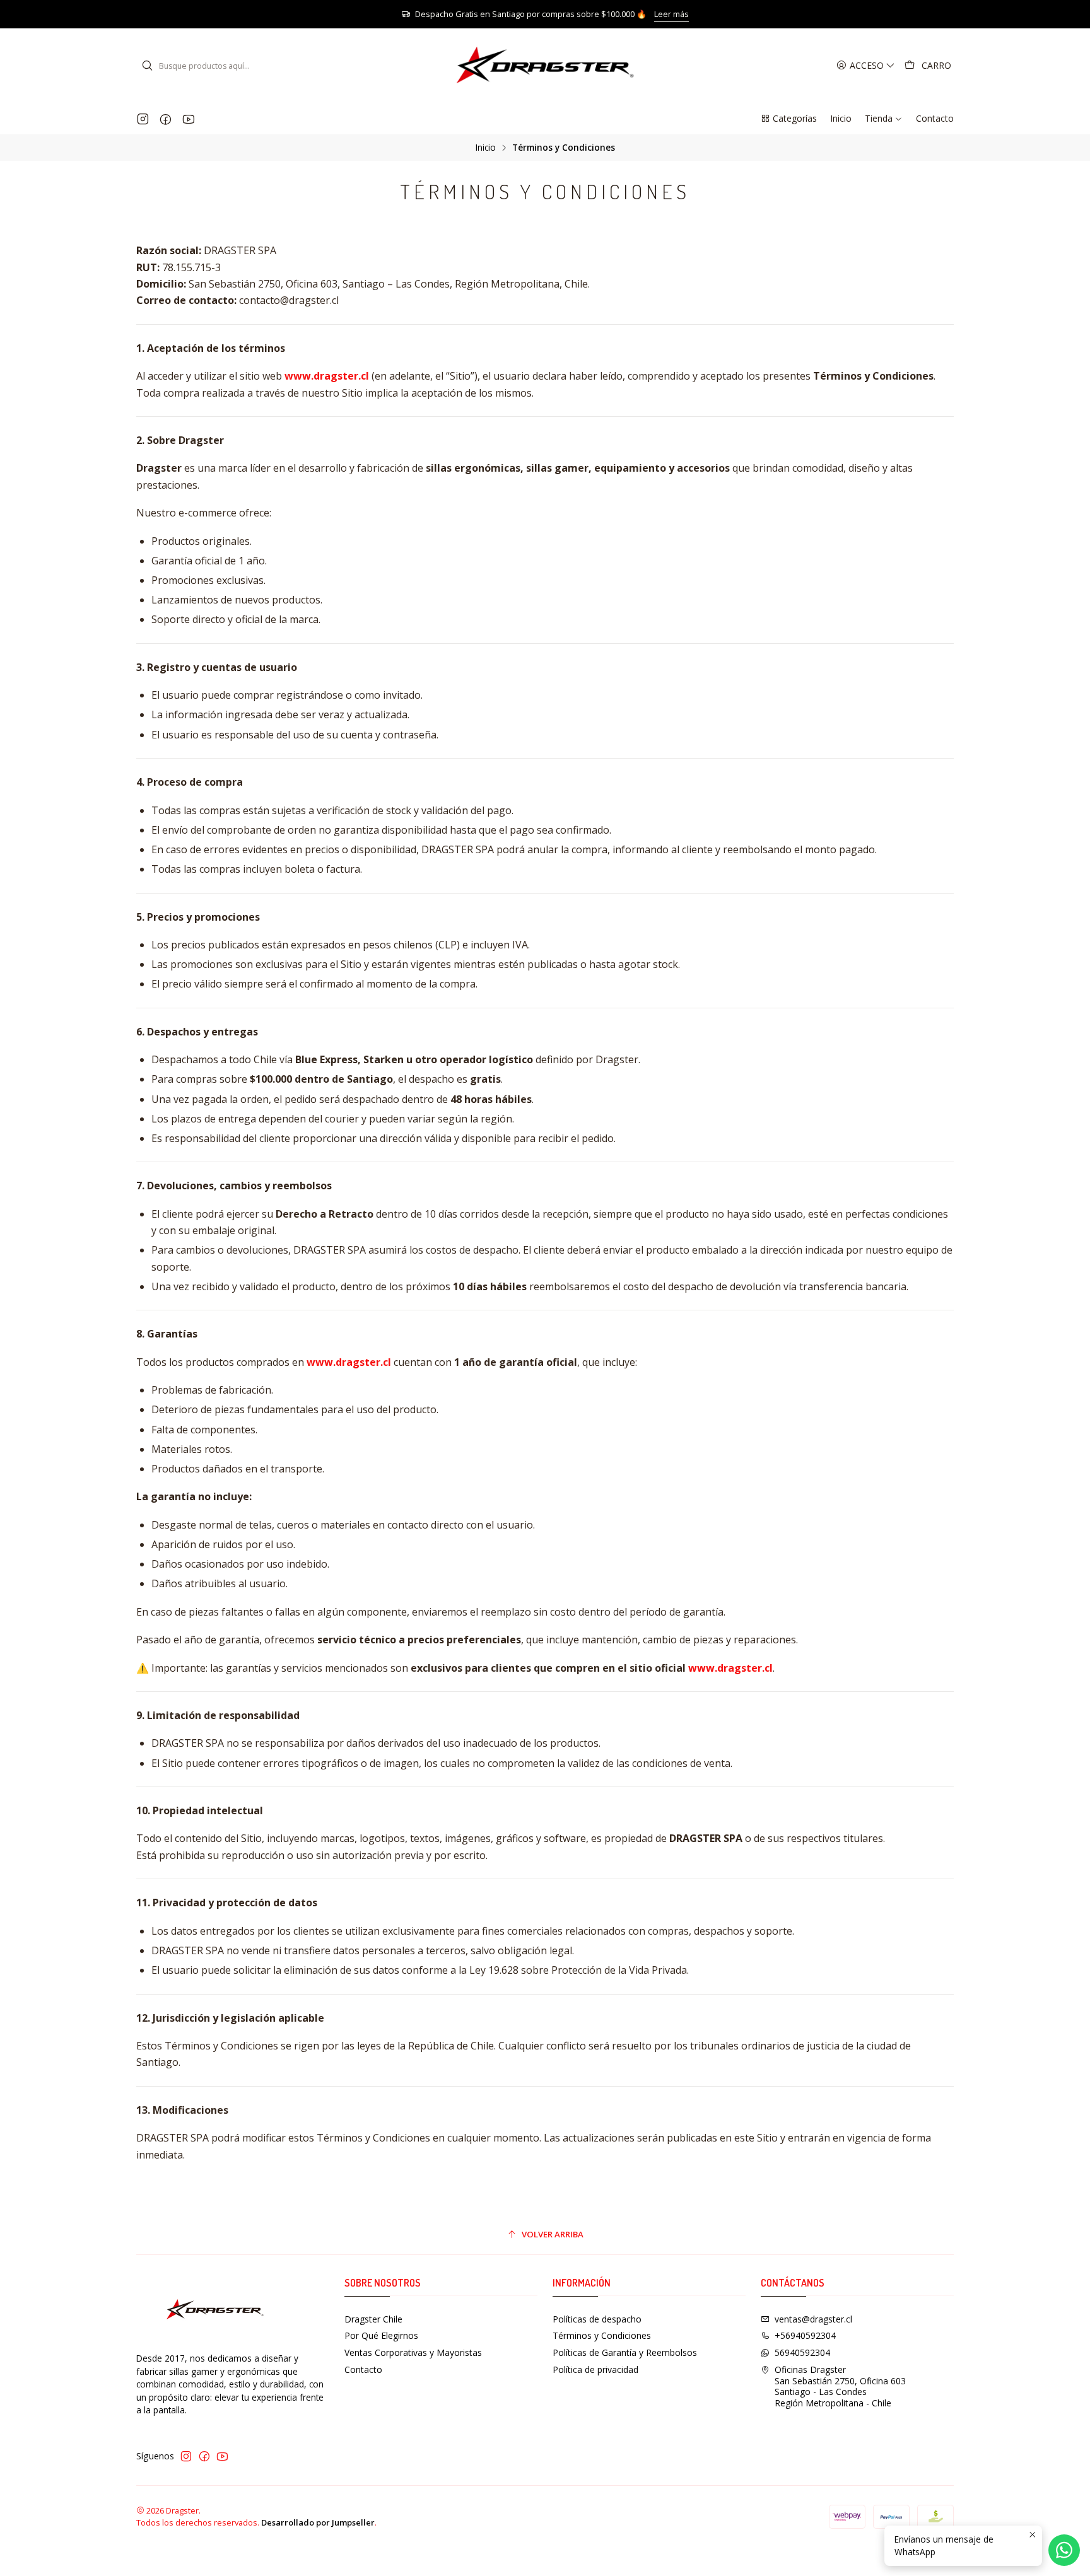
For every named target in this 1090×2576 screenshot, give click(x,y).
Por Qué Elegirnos (381, 2335)
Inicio (486, 148)
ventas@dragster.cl (813, 2319)
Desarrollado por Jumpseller (318, 2522)
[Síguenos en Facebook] (166, 119)
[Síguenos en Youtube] (188, 119)
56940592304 (802, 2352)
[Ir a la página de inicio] (545, 66)
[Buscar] (147, 66)
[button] (788, 119)
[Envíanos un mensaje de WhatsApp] (1064, 2550)
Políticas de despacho (597, 2319)
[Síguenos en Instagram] (143, 119)
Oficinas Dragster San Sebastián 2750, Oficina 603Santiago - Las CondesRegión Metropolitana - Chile (840, 2386)
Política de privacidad (595, 2369)
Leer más (671, 14)
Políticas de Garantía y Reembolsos (625, 2352)
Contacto (363, 2369)
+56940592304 (805, 2335)
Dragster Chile (373, 2319)
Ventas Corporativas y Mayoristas (413, 2352)
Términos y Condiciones (602, 2335)
